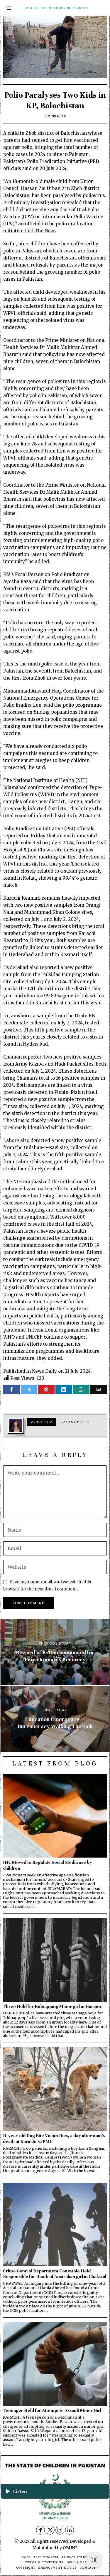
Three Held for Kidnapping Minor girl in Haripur (52, 2006)
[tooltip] (11, 1389)
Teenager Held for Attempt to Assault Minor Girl (52, 2410)
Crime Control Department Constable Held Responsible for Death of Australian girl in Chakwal (55, 2274)
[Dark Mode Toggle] (94, 2560)
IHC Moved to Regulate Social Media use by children (48, 1865)
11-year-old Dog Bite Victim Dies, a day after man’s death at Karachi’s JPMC (54, 2138)
